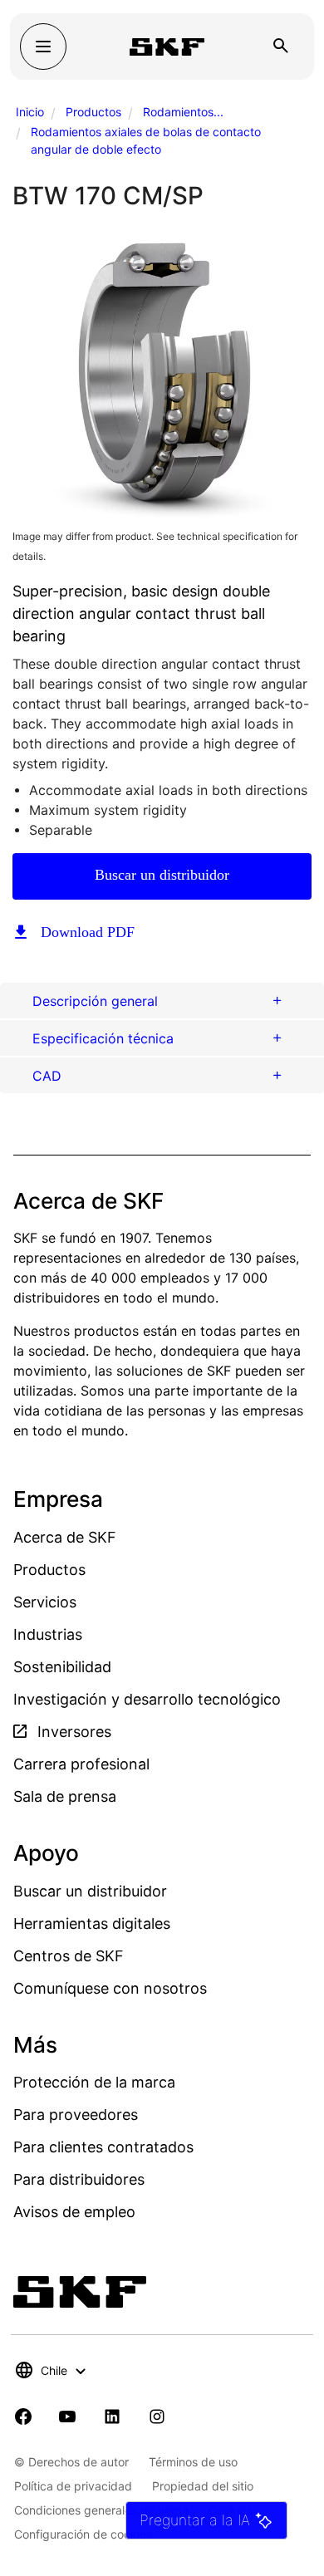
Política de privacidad (73, 2486)
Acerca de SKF (65, 1537)
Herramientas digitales (92, 1923)
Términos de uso (193, 2462)
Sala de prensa (65, 1796)
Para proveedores (76, 2115)
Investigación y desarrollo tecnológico (147, 1699)
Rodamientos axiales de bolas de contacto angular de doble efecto (146, 140)
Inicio (30, 112)
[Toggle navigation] (43, 47)
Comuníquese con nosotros (110, 1988)
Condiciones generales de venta (101, 2510)
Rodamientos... (183, 112)
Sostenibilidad (62, 1667)
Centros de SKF (69, 1956)
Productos (93, 112)
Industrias (48, 1634)
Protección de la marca (94, 2082)
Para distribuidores (79, 2179)
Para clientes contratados (103, 2147)
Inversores (72, 1732)
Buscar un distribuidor (162, 875)
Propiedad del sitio (203, 2486)
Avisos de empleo (74, 2212)
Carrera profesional (81, 1764)
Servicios (45, 1602)
